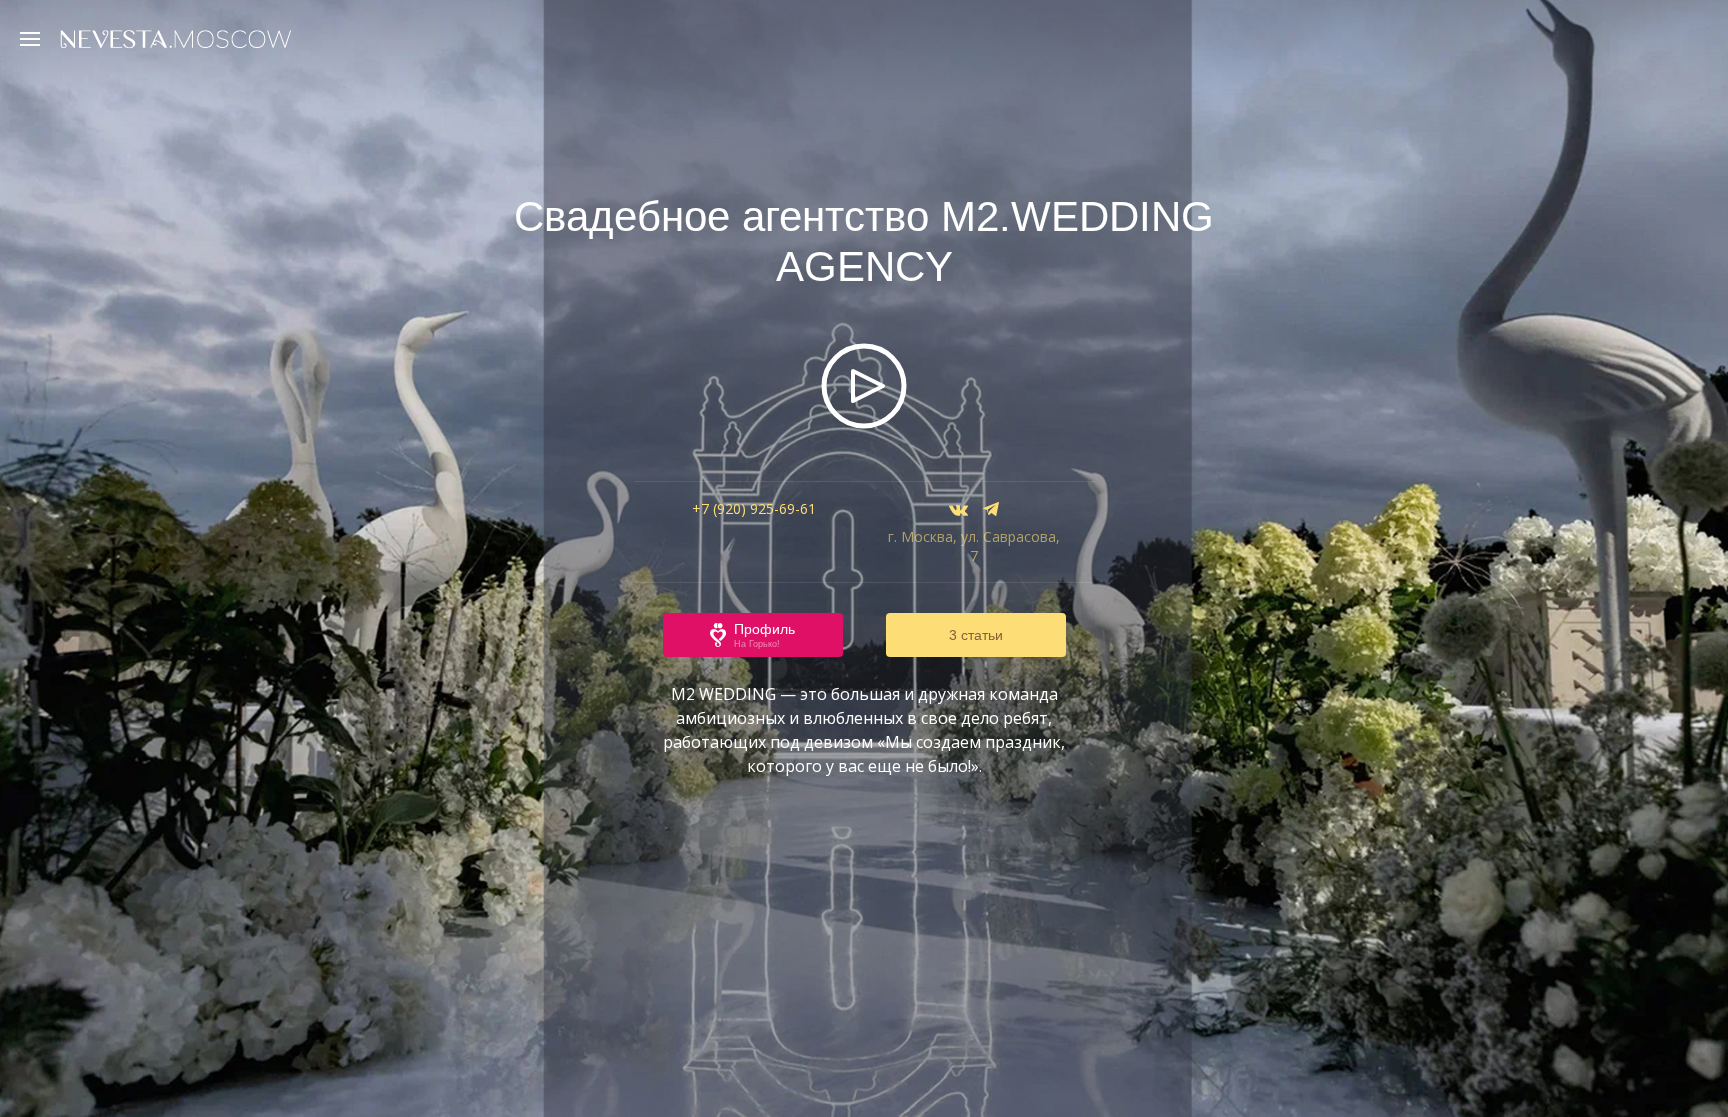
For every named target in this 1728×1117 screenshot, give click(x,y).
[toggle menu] (35, 38)
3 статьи (976, 635)
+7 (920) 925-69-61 (754, 508)
